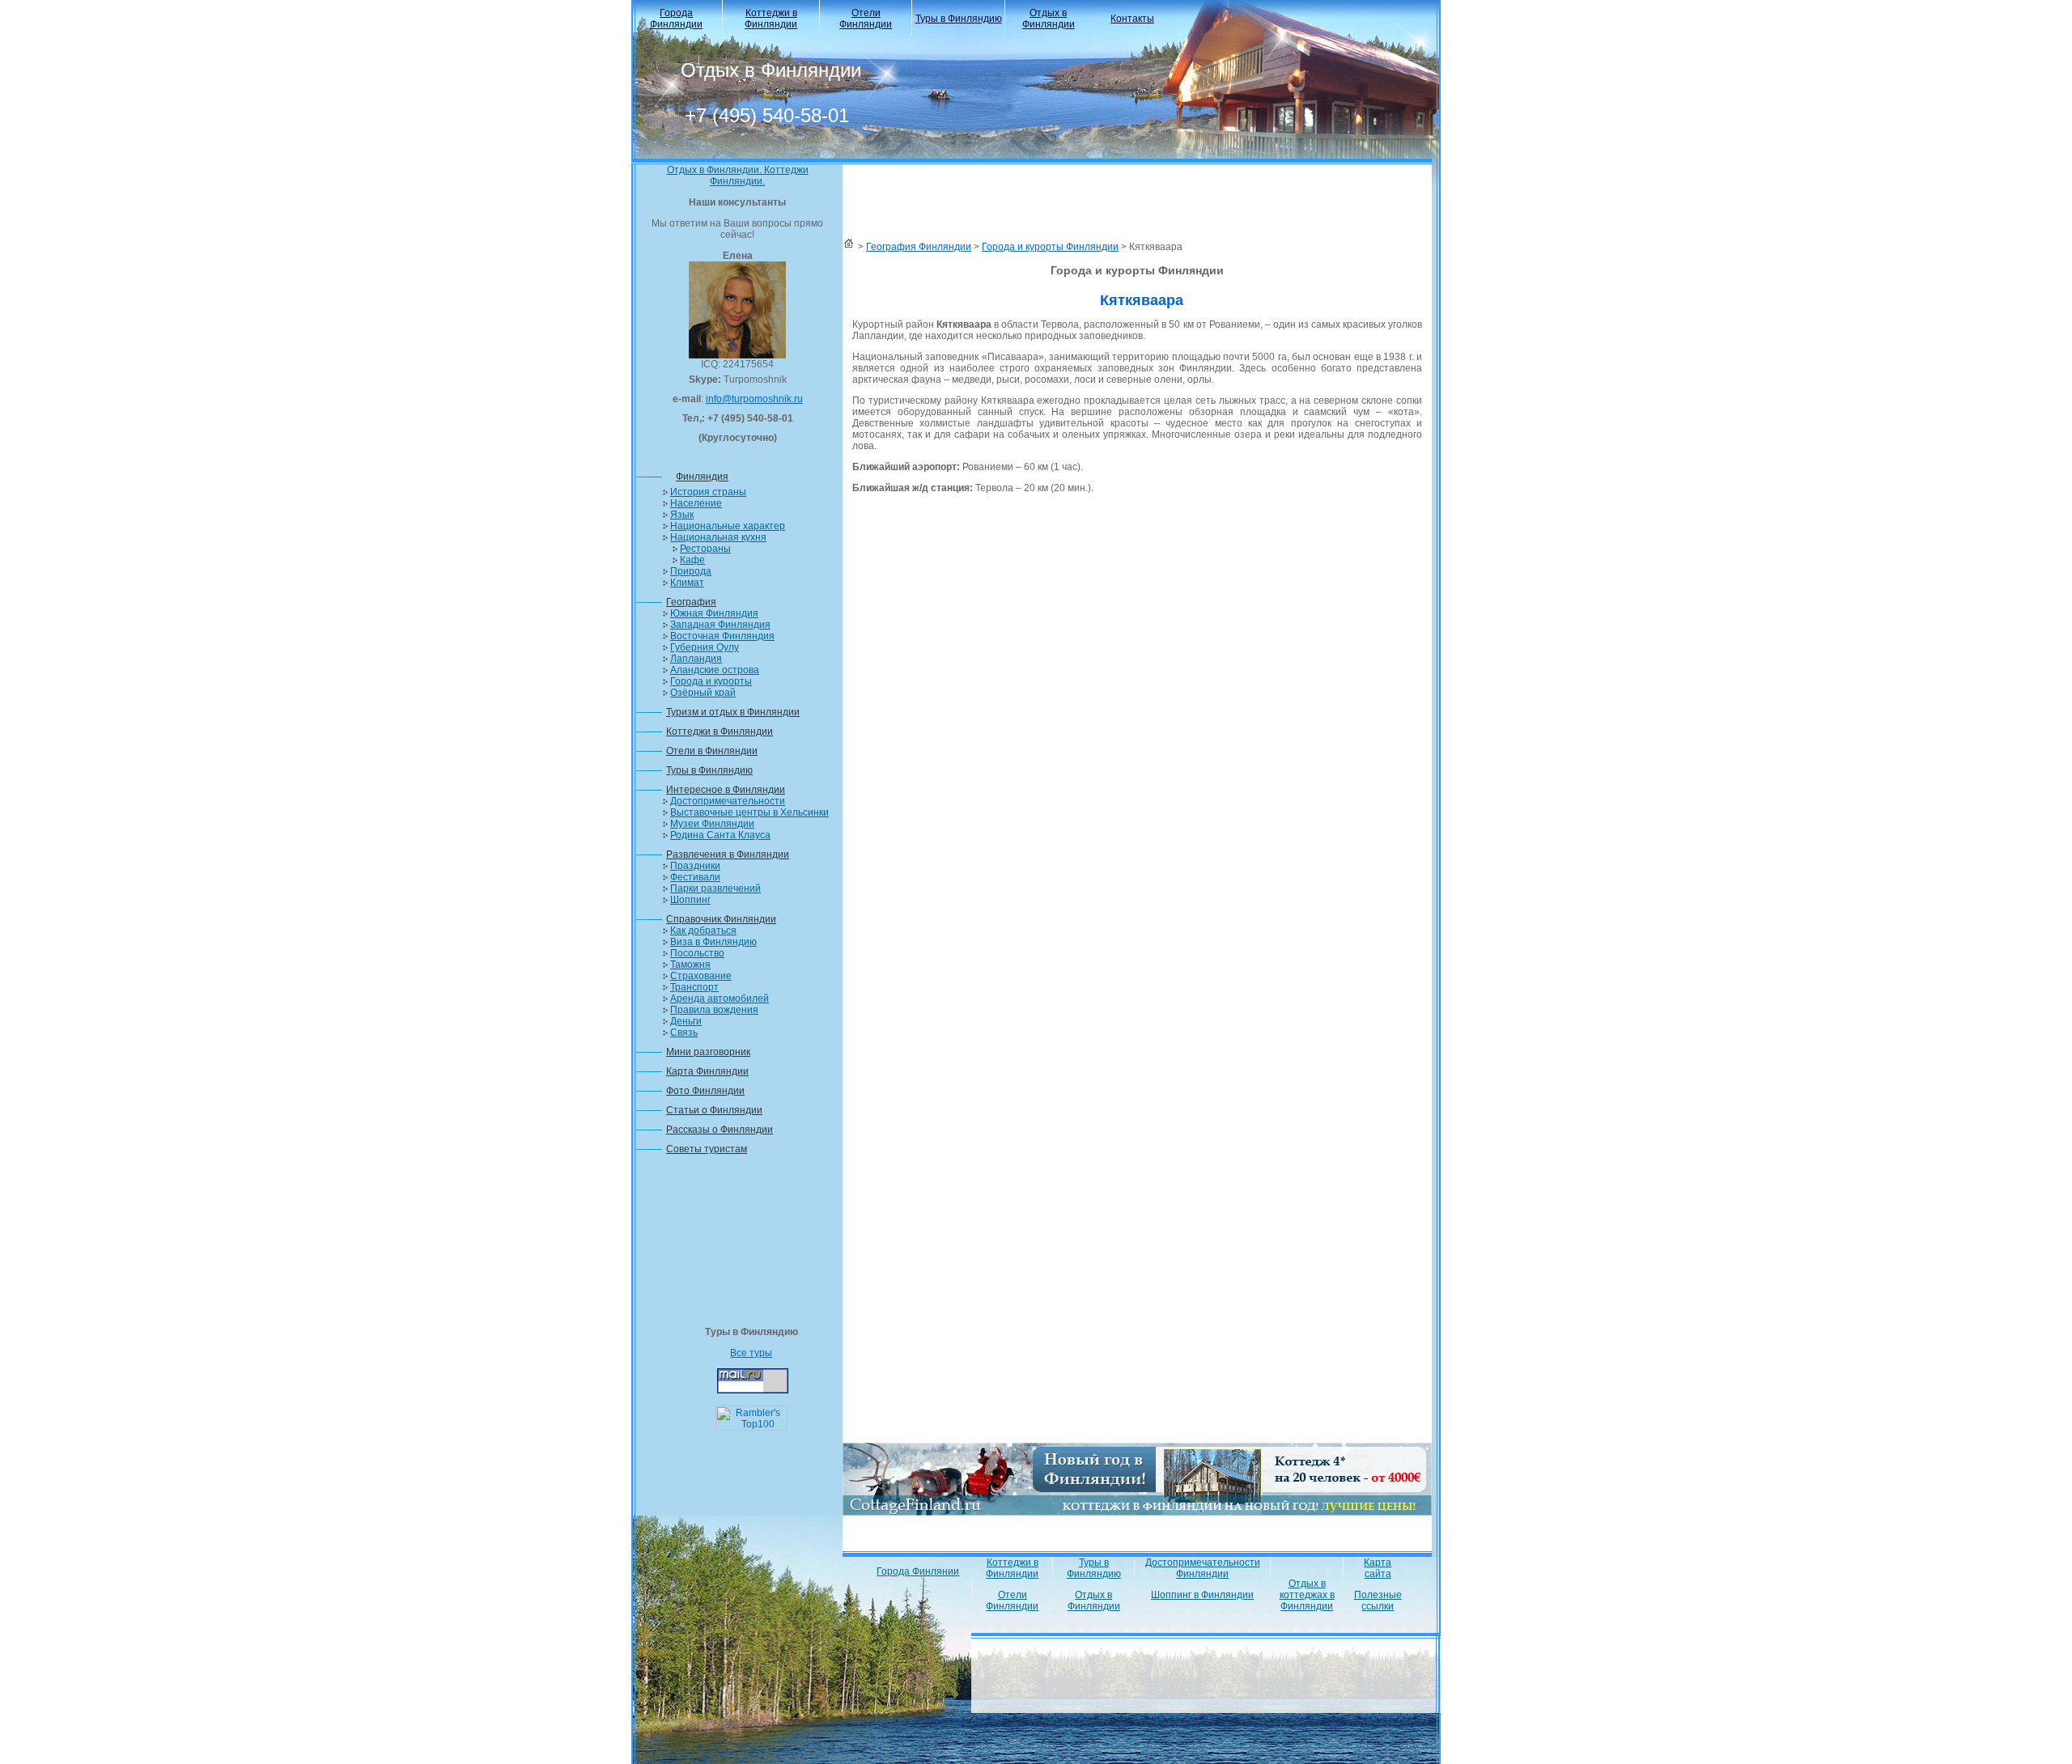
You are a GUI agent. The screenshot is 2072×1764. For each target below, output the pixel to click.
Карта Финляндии (707, 1071)
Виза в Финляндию (713, 942)
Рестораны (705, 549)
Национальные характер (728, 526)
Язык (682, 515)
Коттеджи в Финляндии (771, 19)
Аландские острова (715, 670)
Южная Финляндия (714, 613)
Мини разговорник (708, 1052)
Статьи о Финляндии (714, 1110)
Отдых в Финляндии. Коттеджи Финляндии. (738, 176)
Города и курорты (711, 681)
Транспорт (694, 987)
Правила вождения (714, 1010)
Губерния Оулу (705, 647)
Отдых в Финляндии (1049, 19)
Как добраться (703, 931)
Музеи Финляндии (712, 824)
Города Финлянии (918, 1571)
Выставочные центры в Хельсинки (749, 812)
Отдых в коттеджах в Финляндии (1307, 1595)
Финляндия (702, 477)
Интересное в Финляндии (726, 790)
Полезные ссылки (1378, 1601)
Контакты (1132, 19)
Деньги (686, 1021)
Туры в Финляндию (959, 19)
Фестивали (695, 877)
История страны (708, 492)
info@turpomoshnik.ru (754, 399)
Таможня (690, 965)
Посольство (697, 953)
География (691, 602)
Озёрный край (703, 693)
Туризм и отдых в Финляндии (733, 712)
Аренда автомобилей (720, 999)
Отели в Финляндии (712, 751)
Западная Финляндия (720, 625)
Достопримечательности (728, 801)
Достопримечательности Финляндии (1203, 1568)
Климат (687, 583)
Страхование (701, 976)
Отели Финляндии (866, 19)
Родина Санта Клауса (720, 835)
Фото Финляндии (705, 1091)
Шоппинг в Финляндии (1202, 1595)
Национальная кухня (718, 537)
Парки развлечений (715, 888)
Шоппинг (690, 900)
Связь (684, 1033)
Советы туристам (707, 1149)
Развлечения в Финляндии (728, 854)
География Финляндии (919, 247)
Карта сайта (1378, 1568)
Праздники (695, 866)
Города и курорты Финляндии (1050, 247)
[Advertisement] (737, 1245)
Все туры (751, 1353)
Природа (691, 571)
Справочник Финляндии (721, 919)
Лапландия (696, 659)
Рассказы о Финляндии (720, 1130)
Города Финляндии (676, 19)
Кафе (692, 560)
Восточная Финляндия (722, 636)
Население (696, 503)
